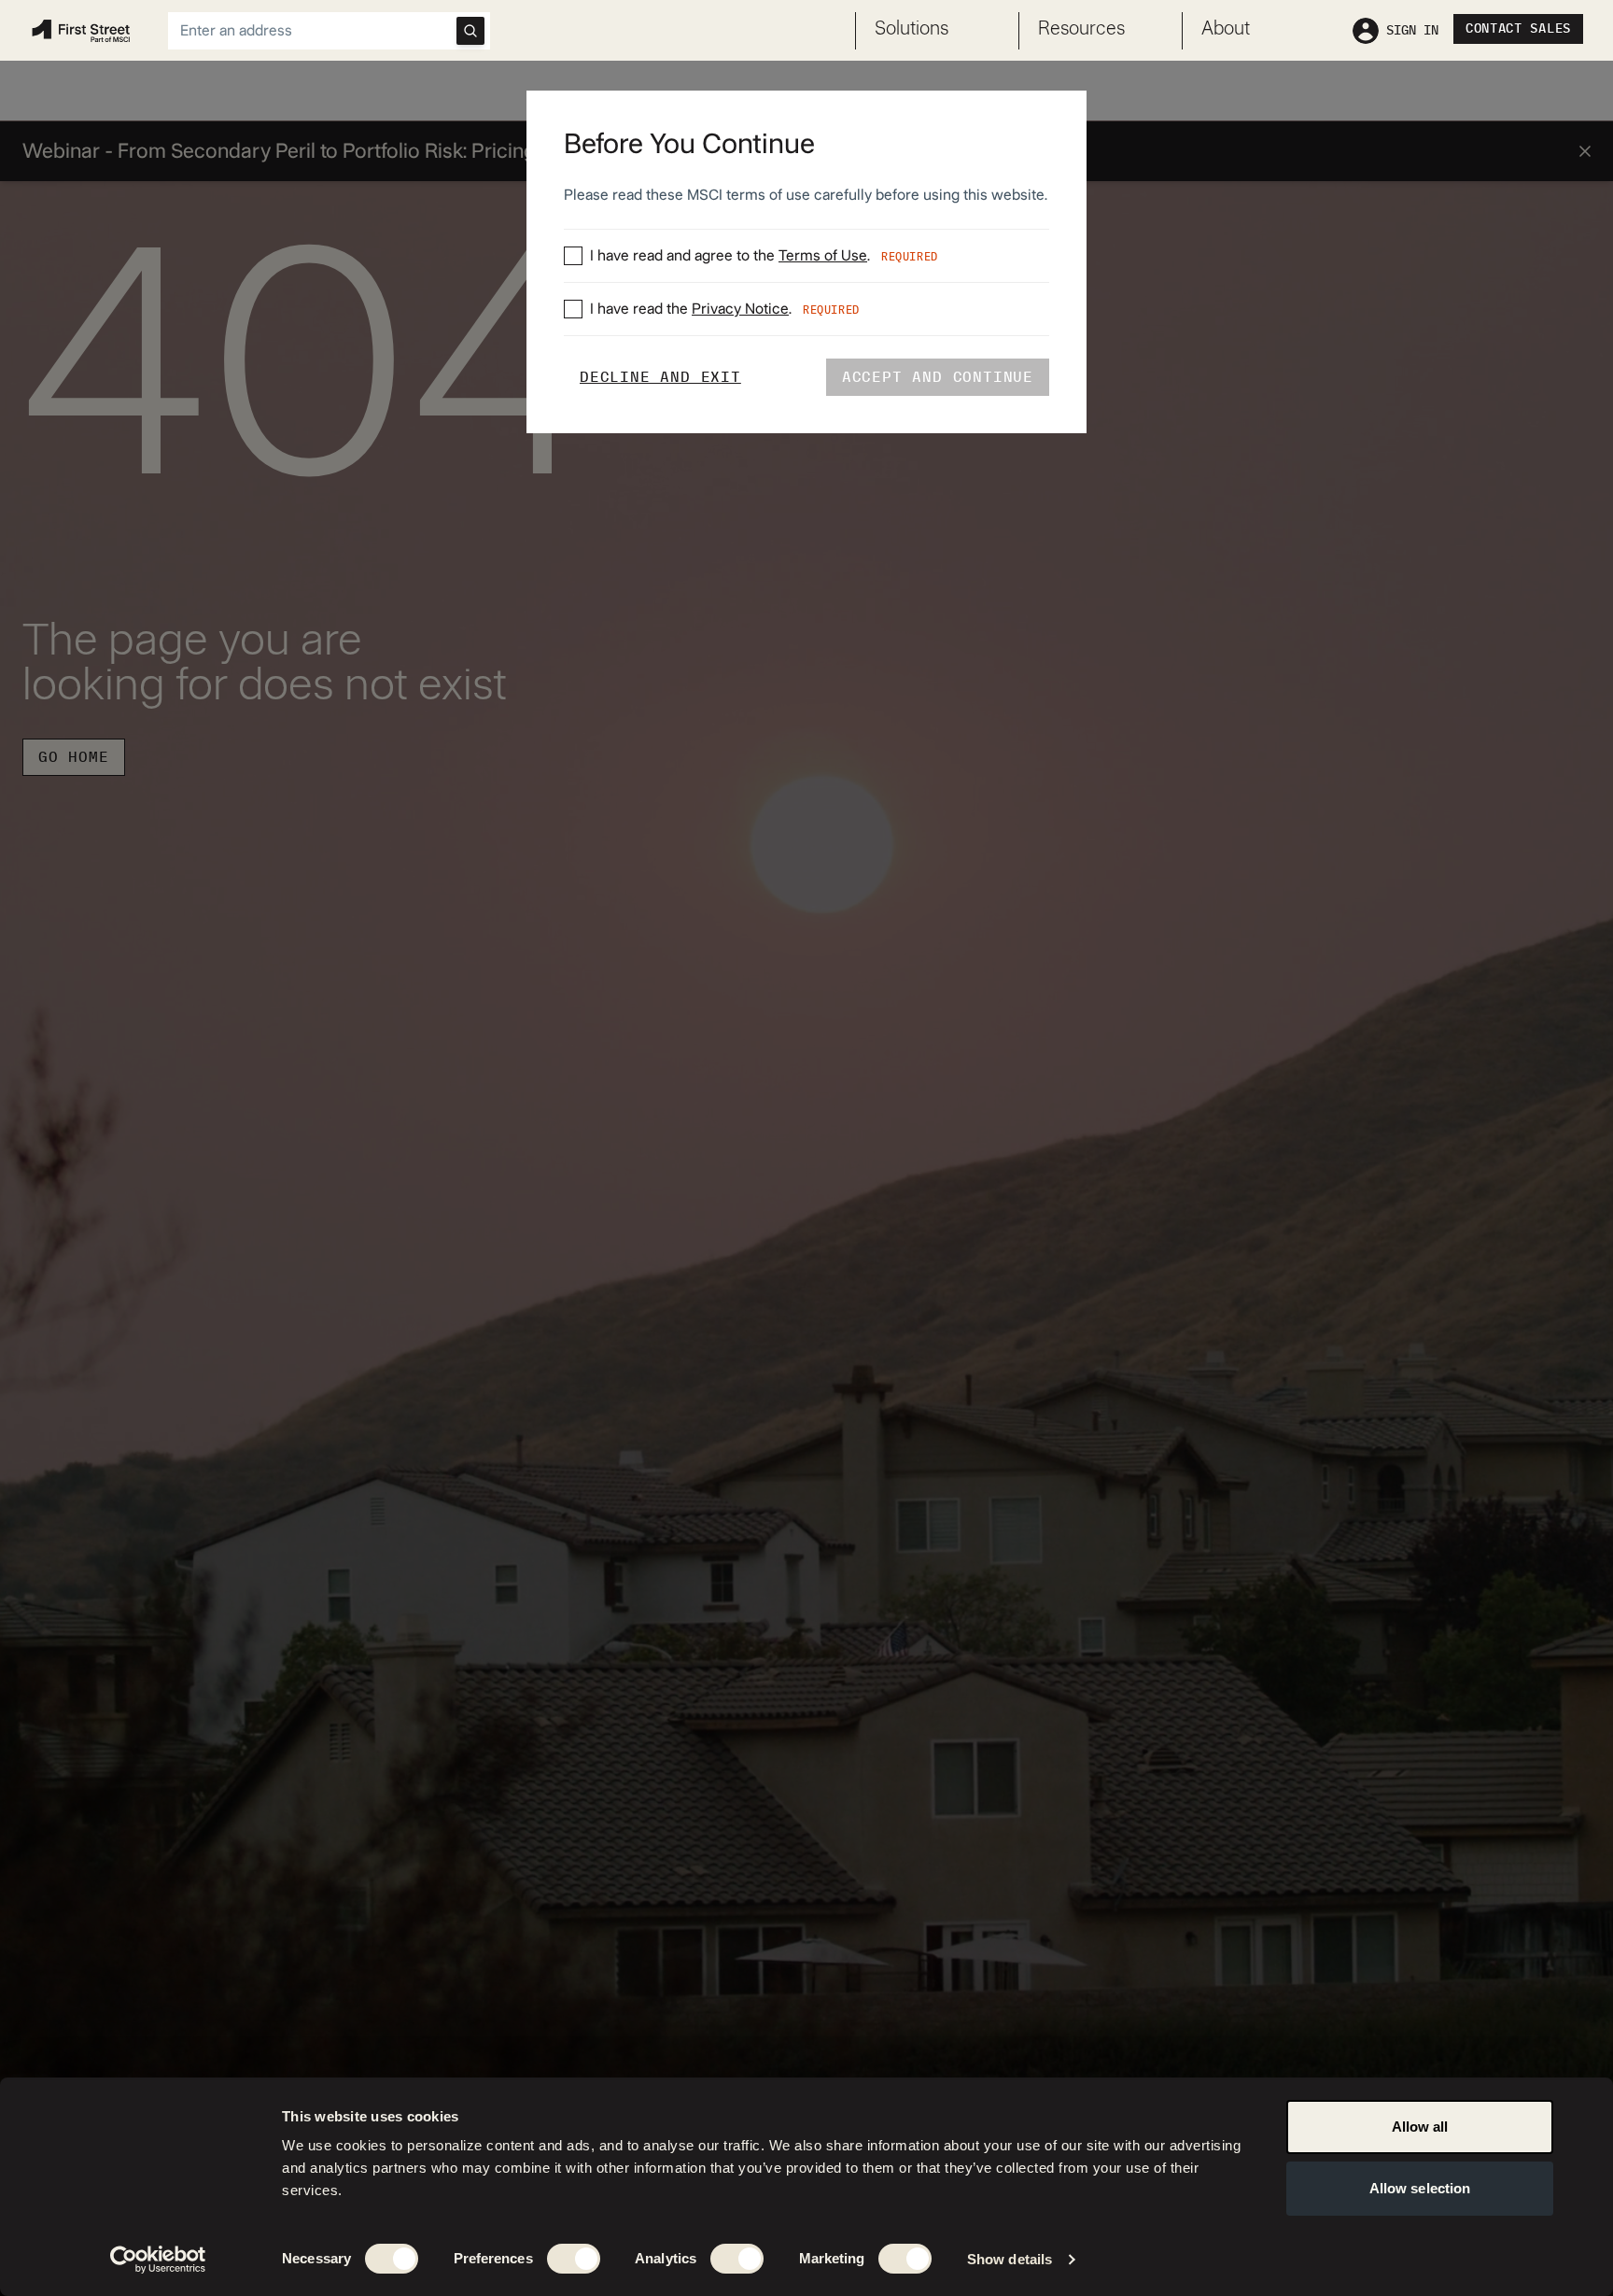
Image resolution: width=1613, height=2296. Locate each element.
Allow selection (1420, 2188)
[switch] (574, 2259)
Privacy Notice (740, 309)
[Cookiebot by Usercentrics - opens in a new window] (158, 2260)
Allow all (1420, 2127)
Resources (1081, 29)
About (1226, 29)
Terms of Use (823, 256)
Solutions (912, 29)
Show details (1010, 2259)
